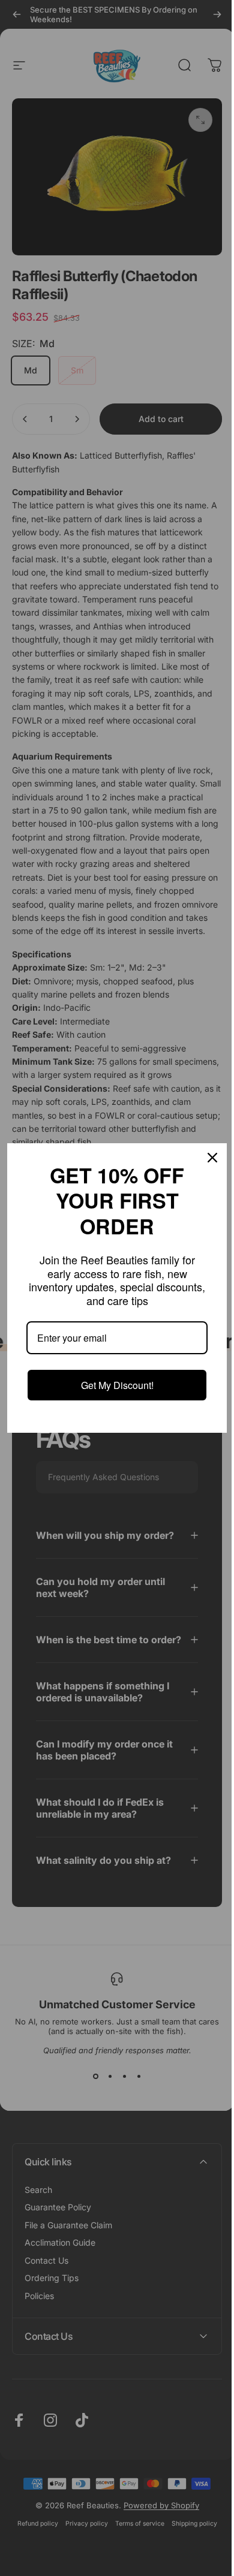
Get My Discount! (112, 1385)
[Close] (203, 1158)
